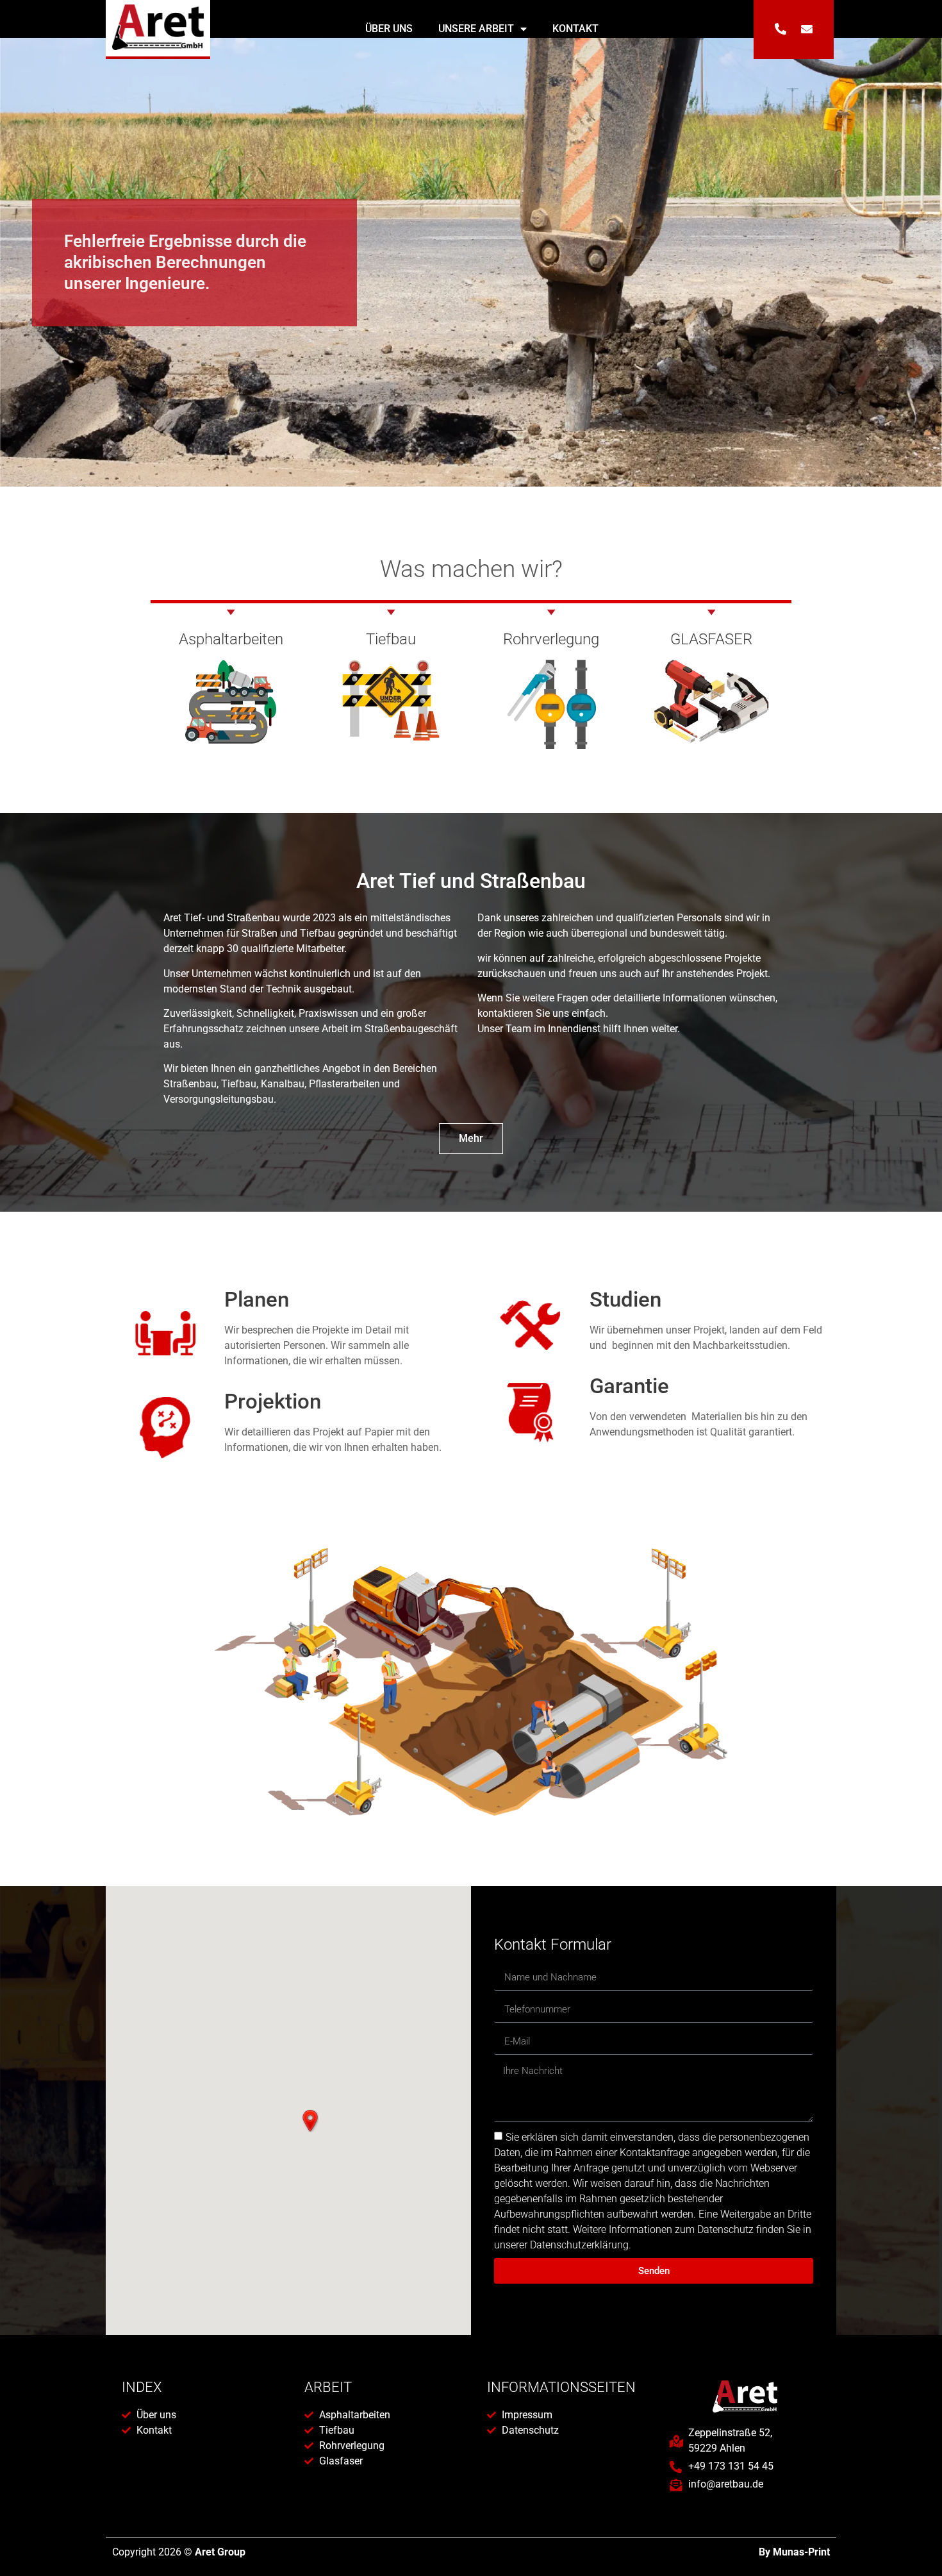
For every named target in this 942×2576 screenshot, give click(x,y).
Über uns (389, 29)
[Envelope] (807, 29)
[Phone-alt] (781, 29)
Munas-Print (801, 2552)
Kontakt (575, 29)
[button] (310, 2121)
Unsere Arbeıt (476, 29)
